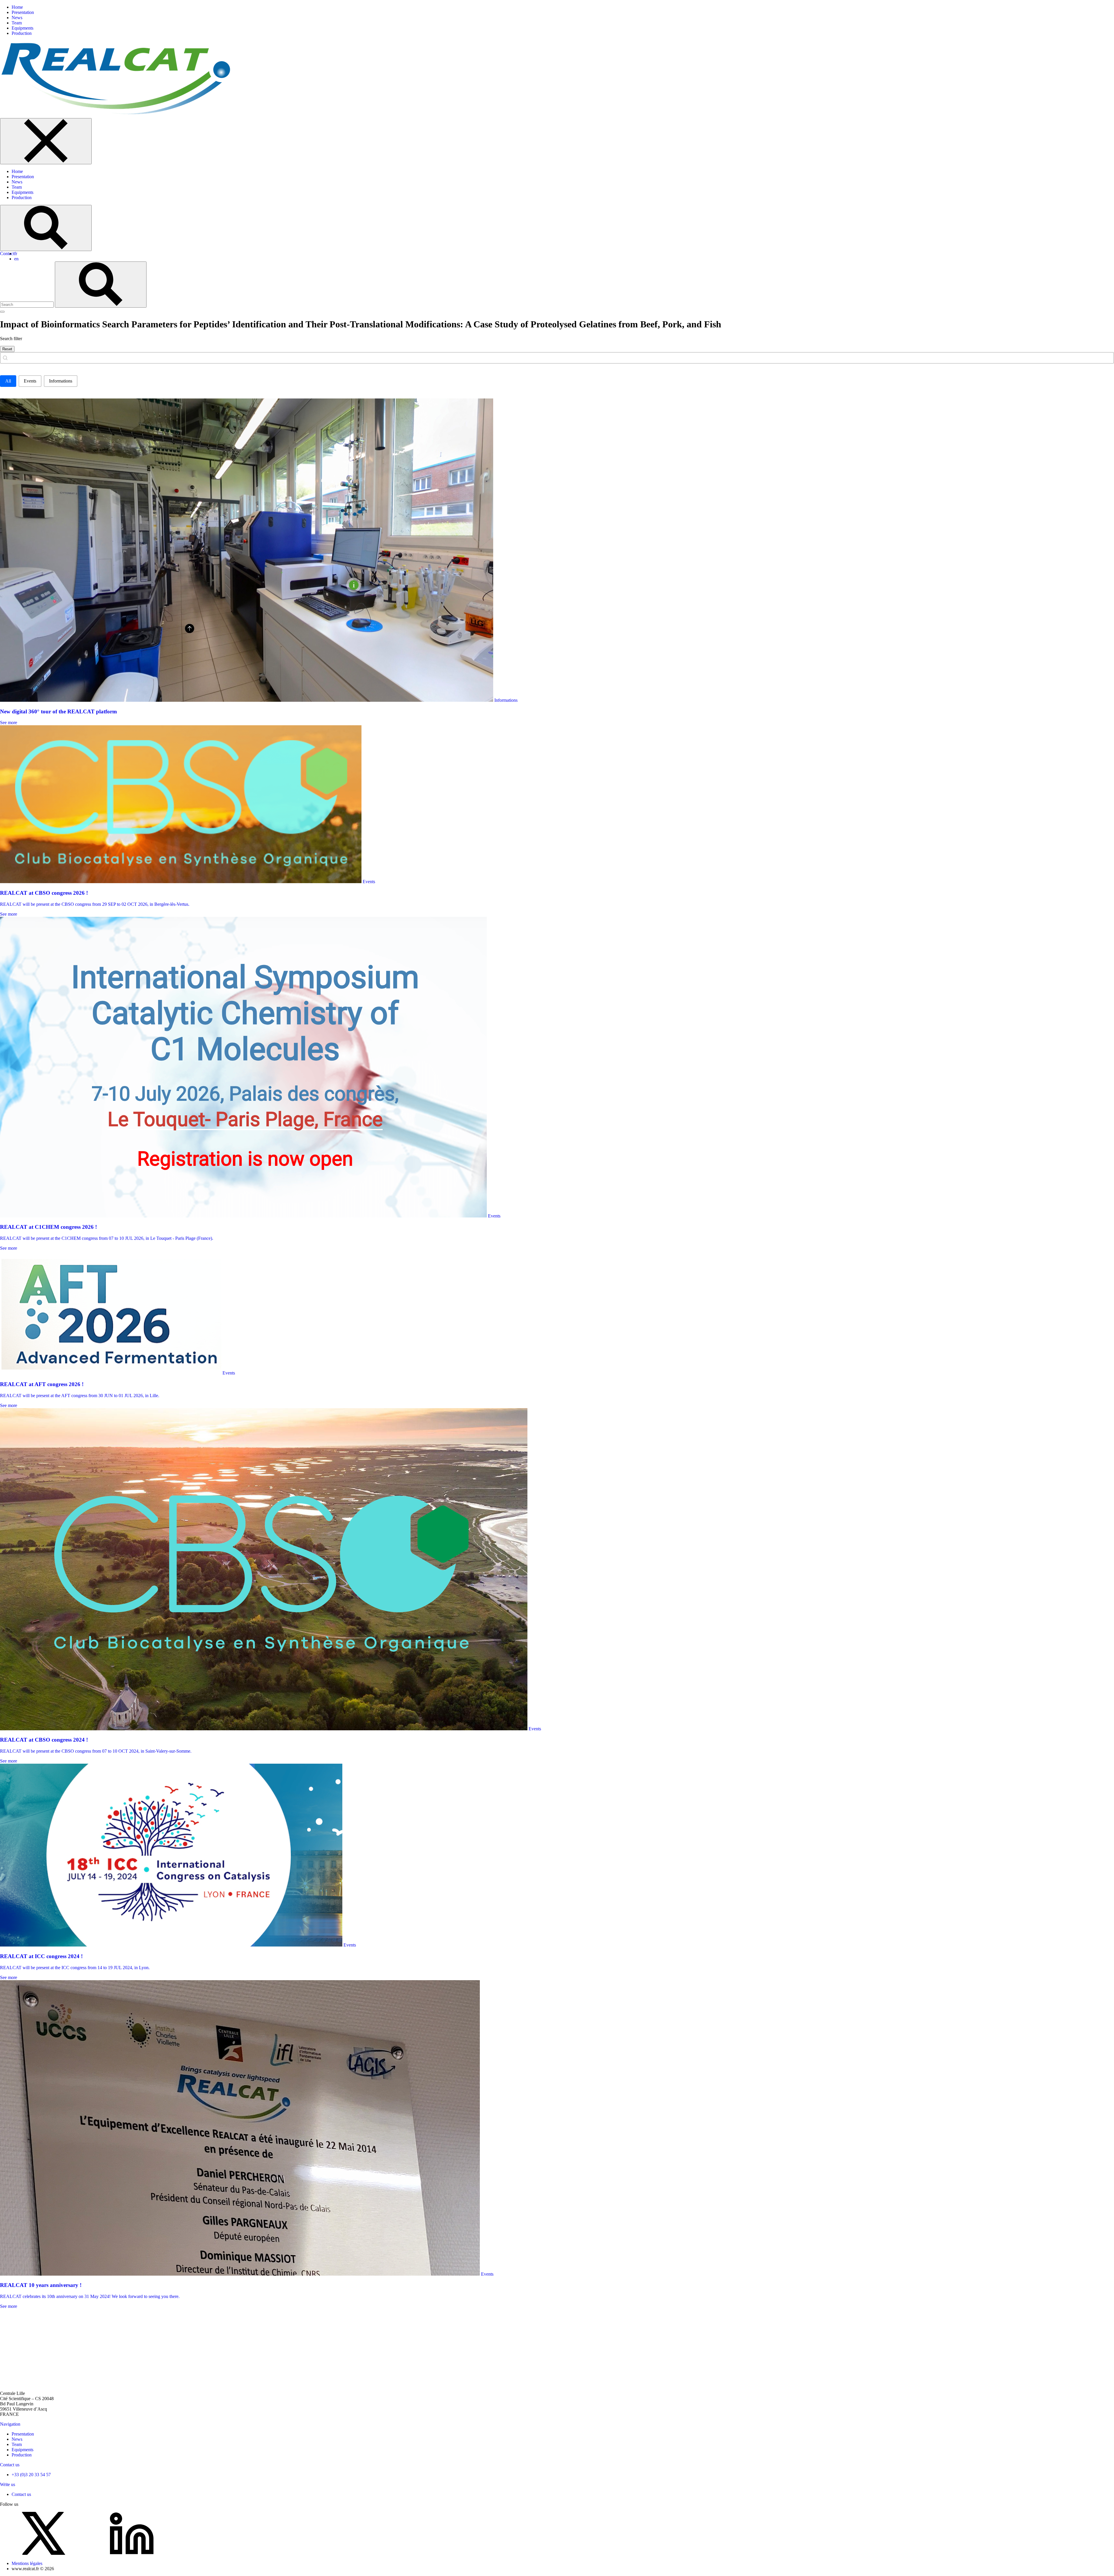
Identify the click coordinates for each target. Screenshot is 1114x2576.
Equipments (22, 28)
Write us (8, 2484)
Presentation (23, 12)
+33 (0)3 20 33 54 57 (31, 2475)
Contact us (10, 2465)
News (17, 18)
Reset (7, 349)
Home (17, 7)
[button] (8, 381)
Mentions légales (27, 2563)
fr (16, 254)
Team (17, 23)
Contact (7, 254)
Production (22, 33)
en (16, 259)
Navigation (10, 2424)
